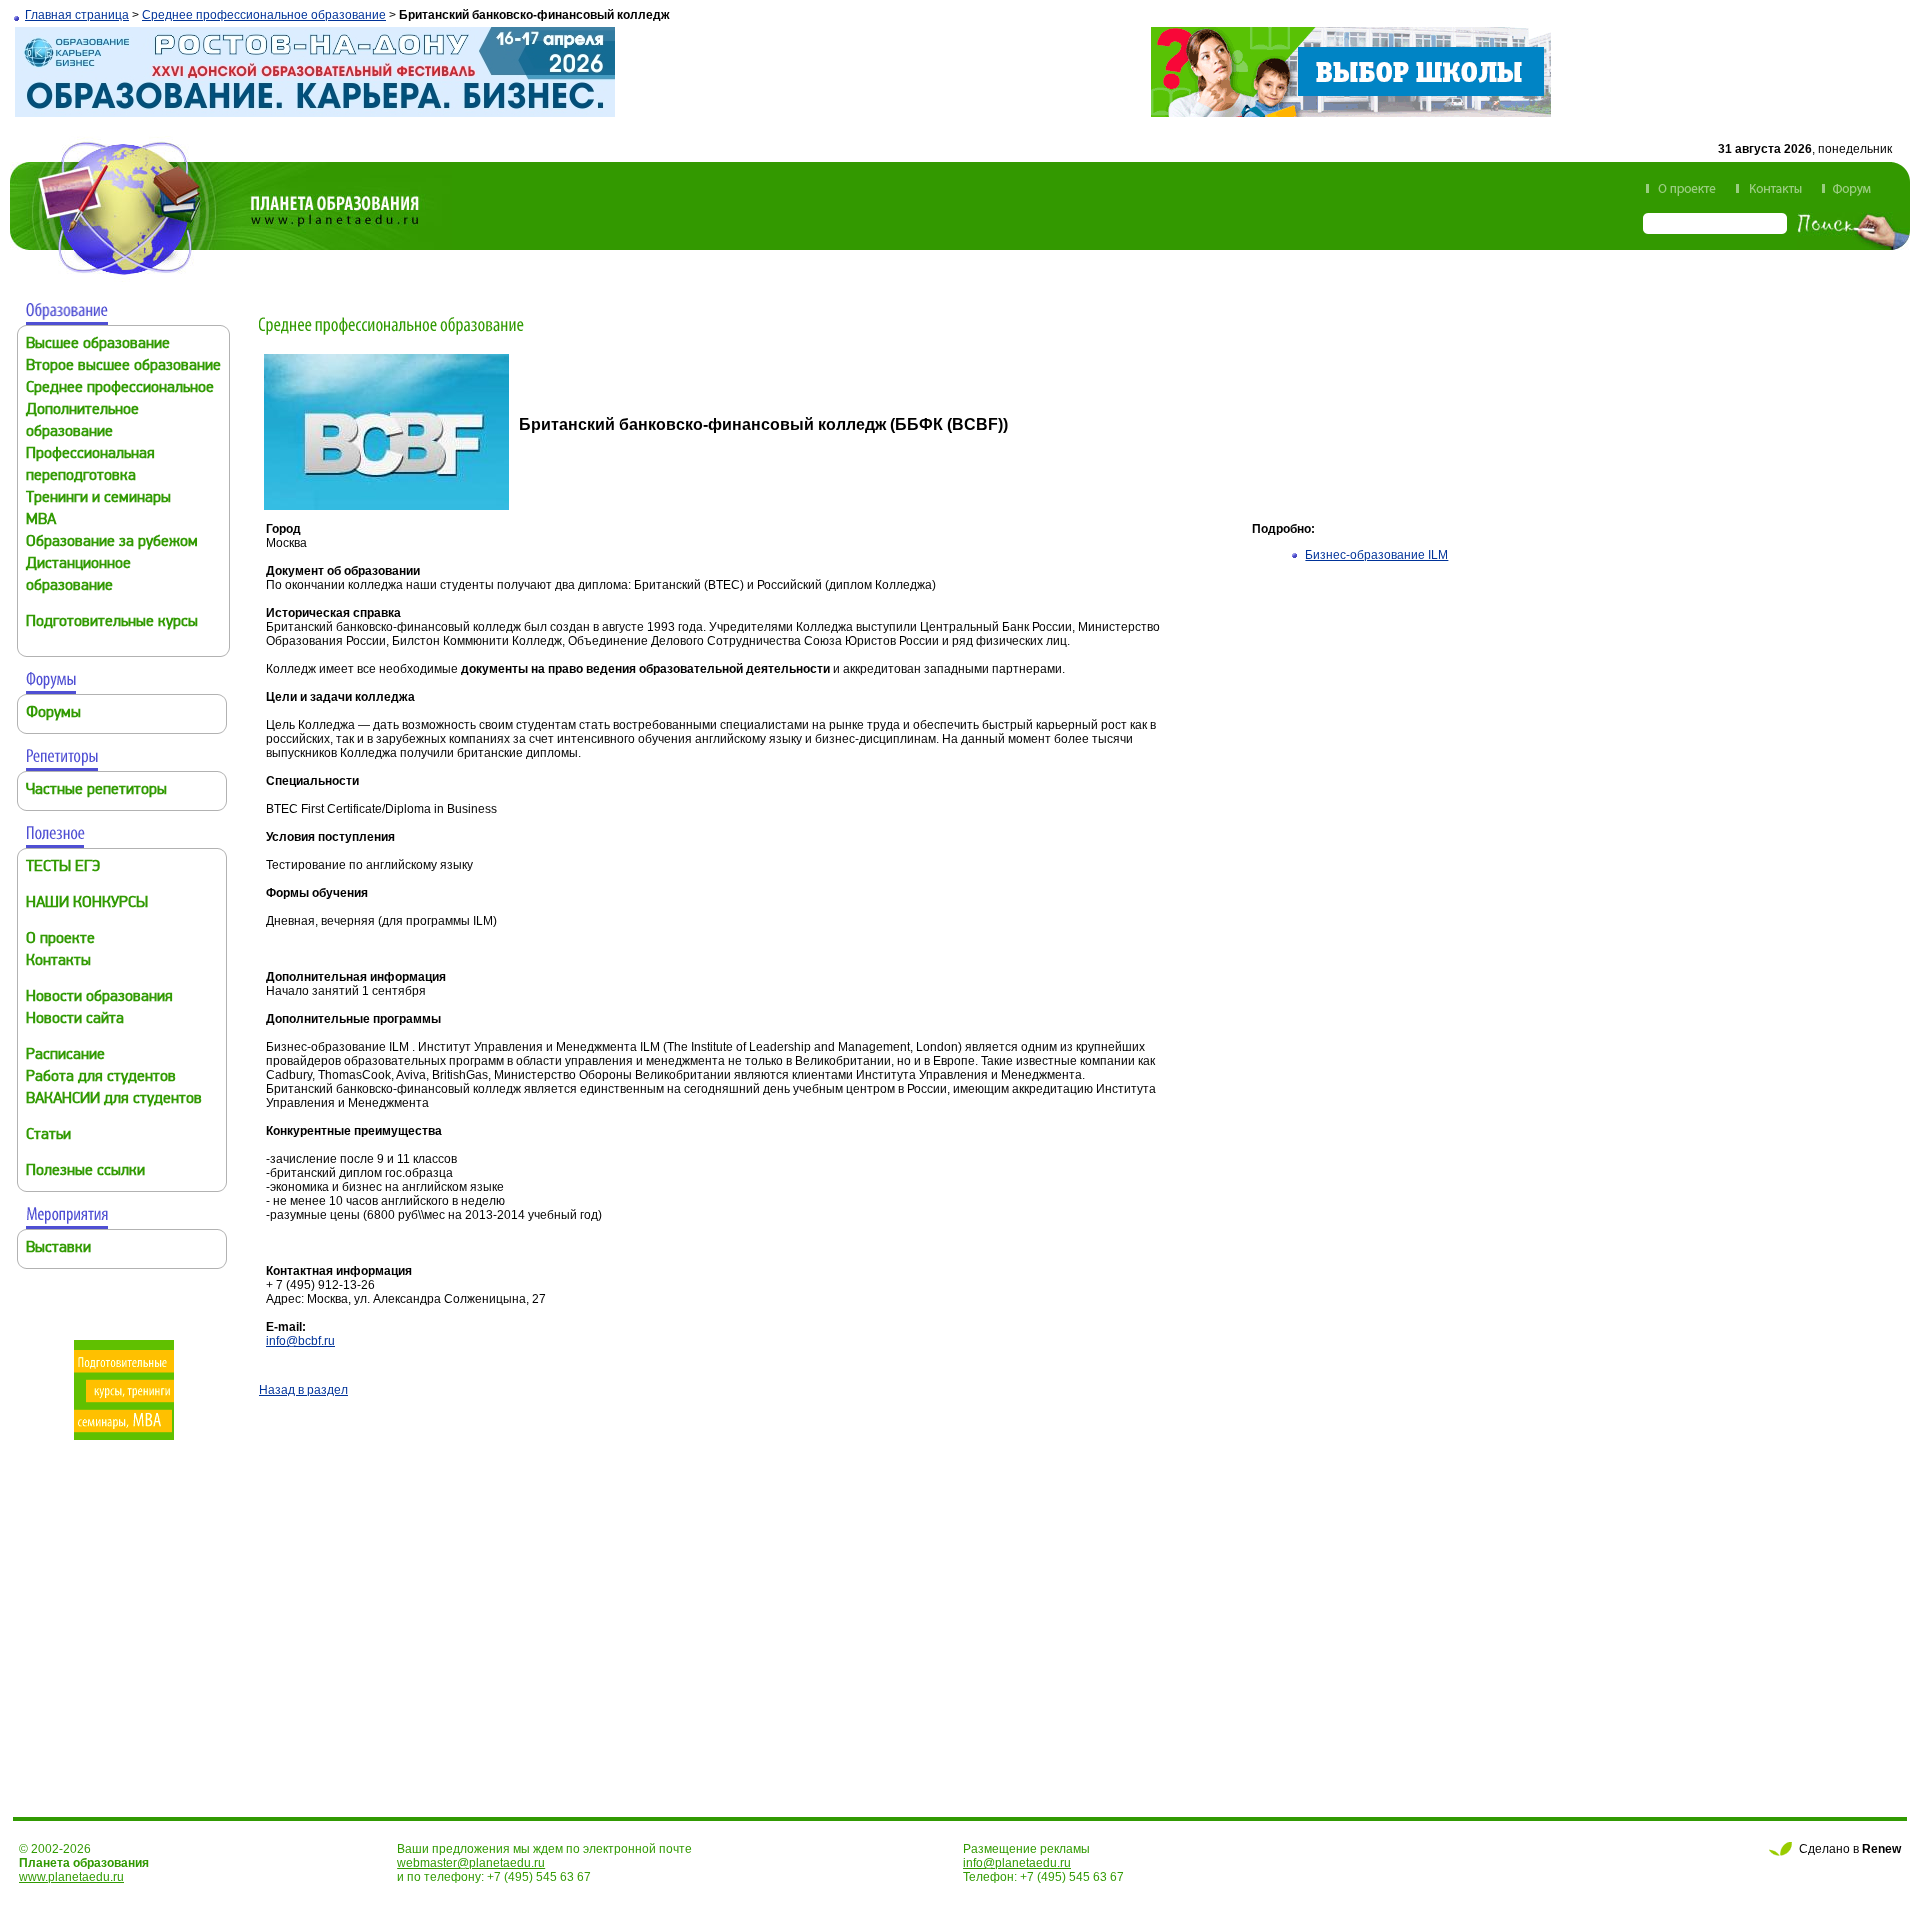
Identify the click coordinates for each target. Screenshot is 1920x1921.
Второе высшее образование (123, 366)
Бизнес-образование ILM (1376, 555)
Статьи (48, 1135)
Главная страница (77, 15)
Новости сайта (75, 1019)
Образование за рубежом (112, 542)
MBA (41, 520)
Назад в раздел (303, 1390)
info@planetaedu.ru (1017, 1863)
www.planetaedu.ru (71, 1877)
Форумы (53, 713)
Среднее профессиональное (120, 388)
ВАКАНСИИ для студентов (114, 1099)
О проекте (60, 939)
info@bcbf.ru (300, 1341)
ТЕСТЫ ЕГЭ (63, 867)
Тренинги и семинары (98, 498)
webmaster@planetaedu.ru (471, 1863)
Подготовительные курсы (112, 622)
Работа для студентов (101, 1077)
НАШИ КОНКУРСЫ (87, 903)
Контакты (58, 961)
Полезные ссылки (85, 1171)
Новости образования (99, 997)
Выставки (58, 1248)
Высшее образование (98, 344)
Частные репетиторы (96, 790)
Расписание (65, 1055)
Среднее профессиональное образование (264, 15)
